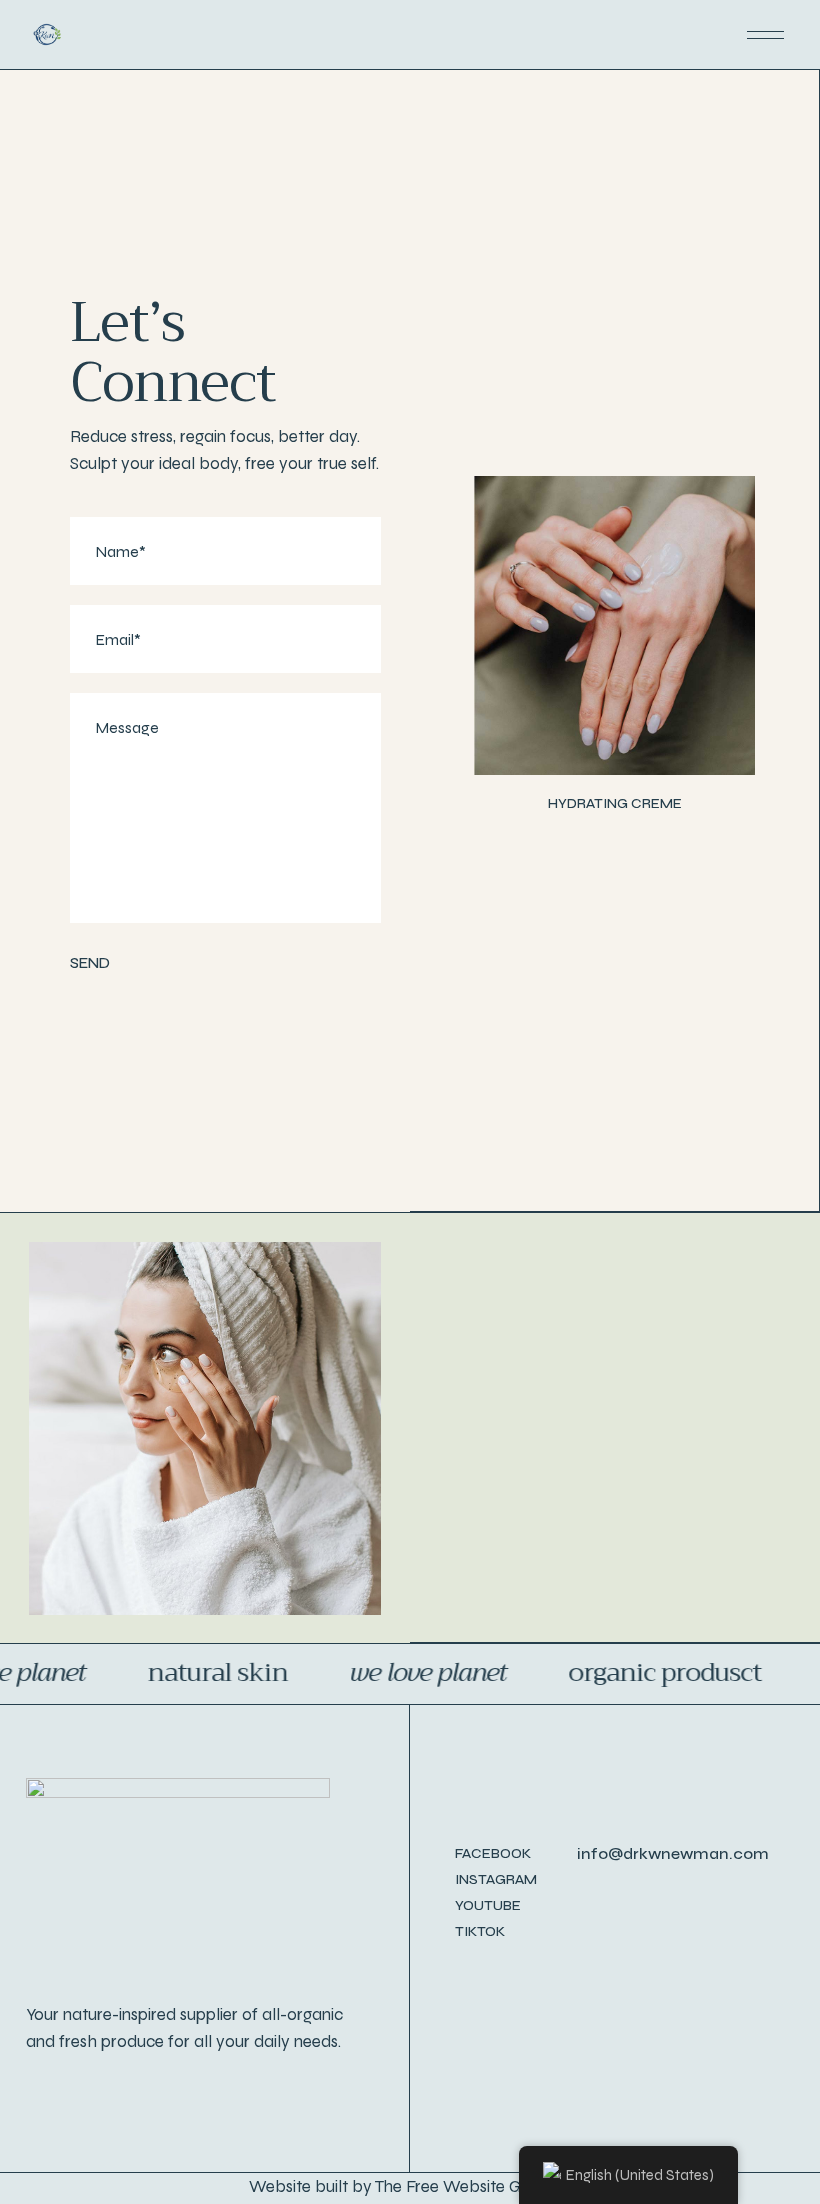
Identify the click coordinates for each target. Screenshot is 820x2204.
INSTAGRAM (496, 1879)
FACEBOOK (493, 1853)
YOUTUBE (488, 1905)
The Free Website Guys (460, 2186)
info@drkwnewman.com (673, 1853)
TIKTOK (480, 1931)
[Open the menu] (765, 35)
